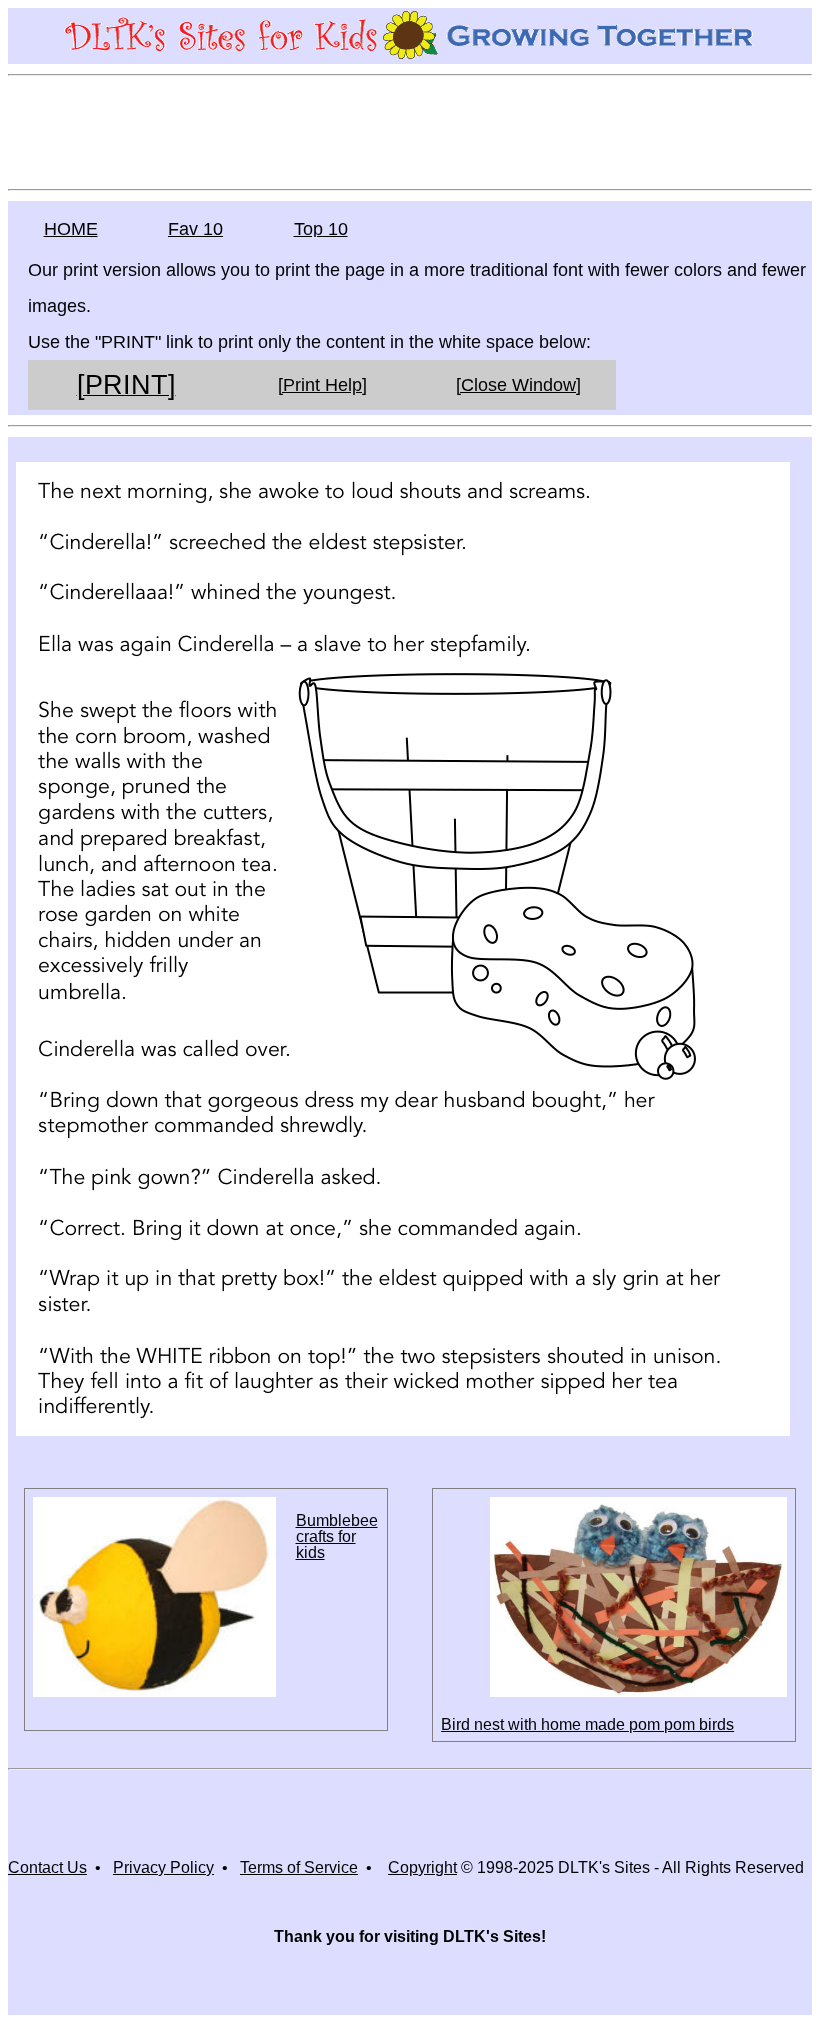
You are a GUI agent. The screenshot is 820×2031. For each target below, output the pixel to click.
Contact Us (47, 1867)
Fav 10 (195, 229)
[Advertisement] (410, 131)
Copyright (422, 1867)
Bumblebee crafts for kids (337, 1536)
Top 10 (321, 229)
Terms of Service (299, 1867)
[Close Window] (518, 385)
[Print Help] (322, 385)
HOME (71, 229)
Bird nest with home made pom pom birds (587, 1724)
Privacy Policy (163, 1867)
